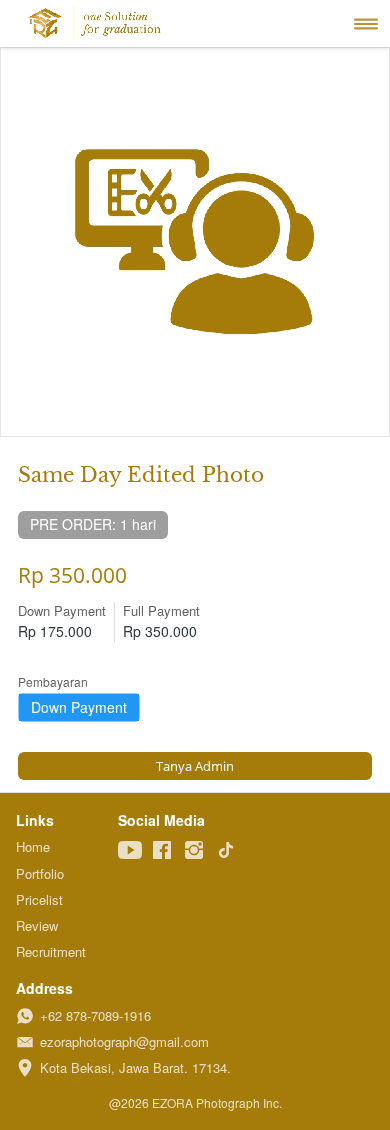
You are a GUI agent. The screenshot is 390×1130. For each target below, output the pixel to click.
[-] (130, 850)
